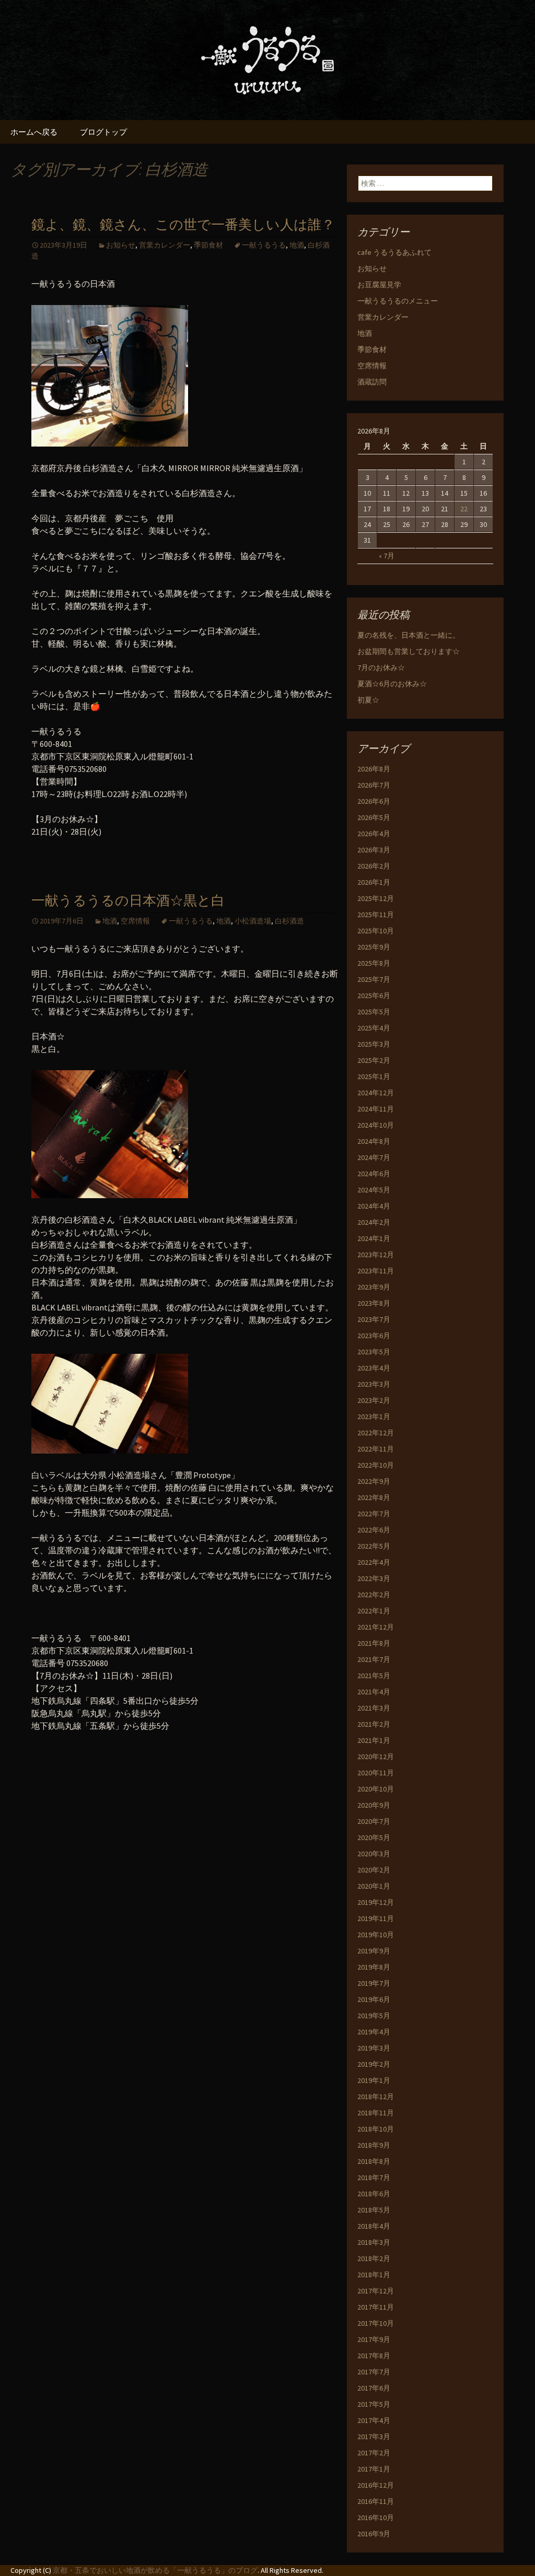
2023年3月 (374, 1384)
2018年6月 (374, 2194)
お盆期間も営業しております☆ (409, 651)
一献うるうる (264, 245)
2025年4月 (374, 1028)
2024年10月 (376, 1125)
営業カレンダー (165, 245)
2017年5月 (374, 2404)
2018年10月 (376, 2129)
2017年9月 (374, 2339)
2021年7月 (374, 1659)
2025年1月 (374, 1076)
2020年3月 (374, 1854)
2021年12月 (376, 1627)
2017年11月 (376, 2307)
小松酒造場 (253, 921)
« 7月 (387, 556)
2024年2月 (374, 1222)
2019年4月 (374, 2032)
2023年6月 (374, 1336)
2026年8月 (374, 769)
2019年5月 (374, 2016)
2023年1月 (374, 1416)
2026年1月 (374, 882)
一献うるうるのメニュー (398, 301)
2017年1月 (374, 2469)
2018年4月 (374, 2226)
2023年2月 (374, 1400)
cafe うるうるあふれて (394, 252)
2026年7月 (374, 785)
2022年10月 (376, 1465)
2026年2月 (374, 866)
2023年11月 (376, 1271)
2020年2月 (374, 1870)
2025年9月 (374, 947)
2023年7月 (374, 1319)
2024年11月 (376, 1109)
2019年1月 (374, 2080)
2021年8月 (374, 1643)
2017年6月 (374, 2388)
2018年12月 (376, 2097)
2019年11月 (376, 1918)
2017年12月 (376, 2291)
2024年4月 (374, 1206)
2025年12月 (376, 898)
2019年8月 (374, 1967)
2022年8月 (374, 1497)
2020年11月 (376, 1773)
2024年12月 (376, 1093)
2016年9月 (374, 2534)
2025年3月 (374, 1044)
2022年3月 (374, 1578)
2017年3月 (374, 2437)
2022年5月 (374, 1546)
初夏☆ (368, 700)
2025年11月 (376, 915)
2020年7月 (374, 1821)
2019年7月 (374, 1983)
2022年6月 (374, 1530)
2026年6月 (374, 801)
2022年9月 (374, 1481)
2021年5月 (374, 1676)
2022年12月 (376, 1433)
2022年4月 (374, 1562)
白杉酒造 (289, 921)
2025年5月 (374, 1012)
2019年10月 (376, 1935)
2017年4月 (374, 2420)
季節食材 (208, 245)
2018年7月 (374, 2177)
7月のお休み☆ (381, 668)
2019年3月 (374, 2048)
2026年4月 (374, 834)
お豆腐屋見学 (379, 285)
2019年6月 (374, 1999)
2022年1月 (374, 1611)
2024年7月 (374, 1157)
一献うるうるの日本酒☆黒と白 (128, 901)
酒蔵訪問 (372, 382)
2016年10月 (376, 2518)
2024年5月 (374, 1190)
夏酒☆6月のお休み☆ (392, 684)
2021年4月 (374, 1692)
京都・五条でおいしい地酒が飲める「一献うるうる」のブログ (155, 2570)
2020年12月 (376, 1757)
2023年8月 (374, 1303)
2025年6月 (374, 996)
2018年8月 (374, 2161)
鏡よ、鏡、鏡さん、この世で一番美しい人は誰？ (183, 225)
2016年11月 (376, 2501)
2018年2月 (374, 2258)
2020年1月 (374, 1886)
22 (464, 509)
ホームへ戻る (34, 132)
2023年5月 (374, 1352)
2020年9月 (374, 1805)
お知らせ (121, 245)
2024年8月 (374, 1141)
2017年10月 (376, 2323)
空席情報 (135, 921)
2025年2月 (374, 1060)
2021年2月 (374, 1724)
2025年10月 (376, 931)
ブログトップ (103, 132)
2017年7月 (374, 2372)
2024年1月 (374, 1238)
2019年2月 (374, 2064)
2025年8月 (374, 963)
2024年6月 (374, 1174)
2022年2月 (374, 1595)
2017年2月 (374, 2453)
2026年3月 (374, 850)
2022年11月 (376, 1449)
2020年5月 (374, 1837)
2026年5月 (374, 817)
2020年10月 (376, 1789)
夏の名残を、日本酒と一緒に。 (409, 635)
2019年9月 (374, 1951)
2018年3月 (374, 2242)
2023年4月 (374, 1368)
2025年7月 (374, 979)
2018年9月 (374, 2145)
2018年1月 (374, 2275)
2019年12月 (376, 1902)
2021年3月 (374, 1708)
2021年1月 (374, 1740)
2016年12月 (376, 2485)
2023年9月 (374, 1287)
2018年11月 (376, 2113)
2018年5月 (374, 2210)
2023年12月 (376, 1255)
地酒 (297, 245)
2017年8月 (374, 2356)
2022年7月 (374, 1514)
